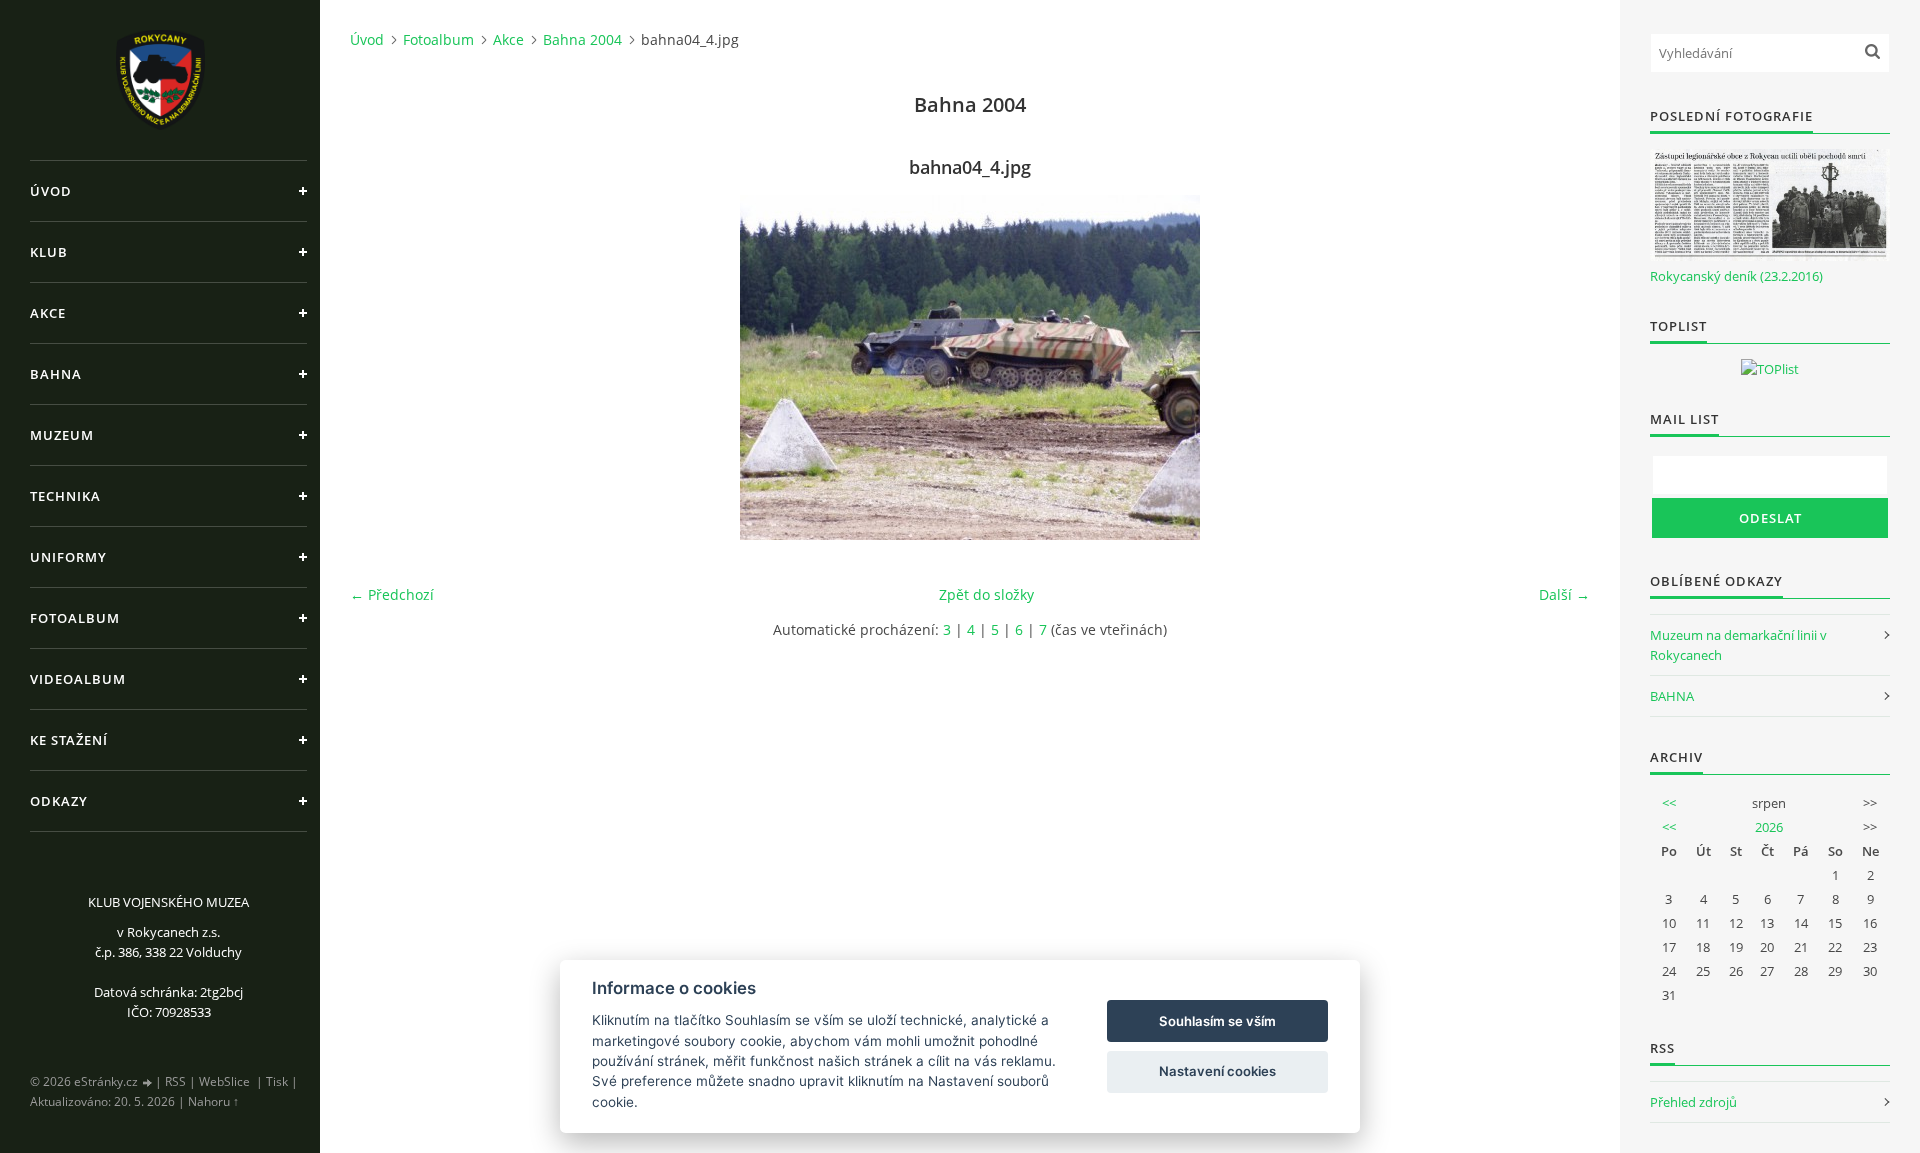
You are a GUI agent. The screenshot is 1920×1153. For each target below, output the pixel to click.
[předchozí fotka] (382, 367)
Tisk (277, 1081)
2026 (1769, 827)
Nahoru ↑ (213, 1101)
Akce (48, 313)
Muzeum (62, 435)
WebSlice (224, 1081)
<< (1669, 803)
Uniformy (68, 557)
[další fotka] (1557, 367)
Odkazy (59, 801)
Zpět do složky (986, 594)
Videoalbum (78, 679)
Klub (49, 252)
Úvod (51, 191)
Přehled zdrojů (1693, 1102)
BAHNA (1672, 696)
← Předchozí (392, 594)
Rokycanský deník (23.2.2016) (1736, 276)
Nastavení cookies (1217, 1071)
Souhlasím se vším (1217, 1021)
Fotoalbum (75, 618)
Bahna (56, 374)
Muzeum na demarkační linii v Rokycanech (1738, 645)
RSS (175, 1081)
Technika (65, 496)
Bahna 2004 (582, 39)
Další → (1564, 594)
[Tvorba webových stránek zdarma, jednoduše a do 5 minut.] (148, 1082)
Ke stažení (69, 740)
